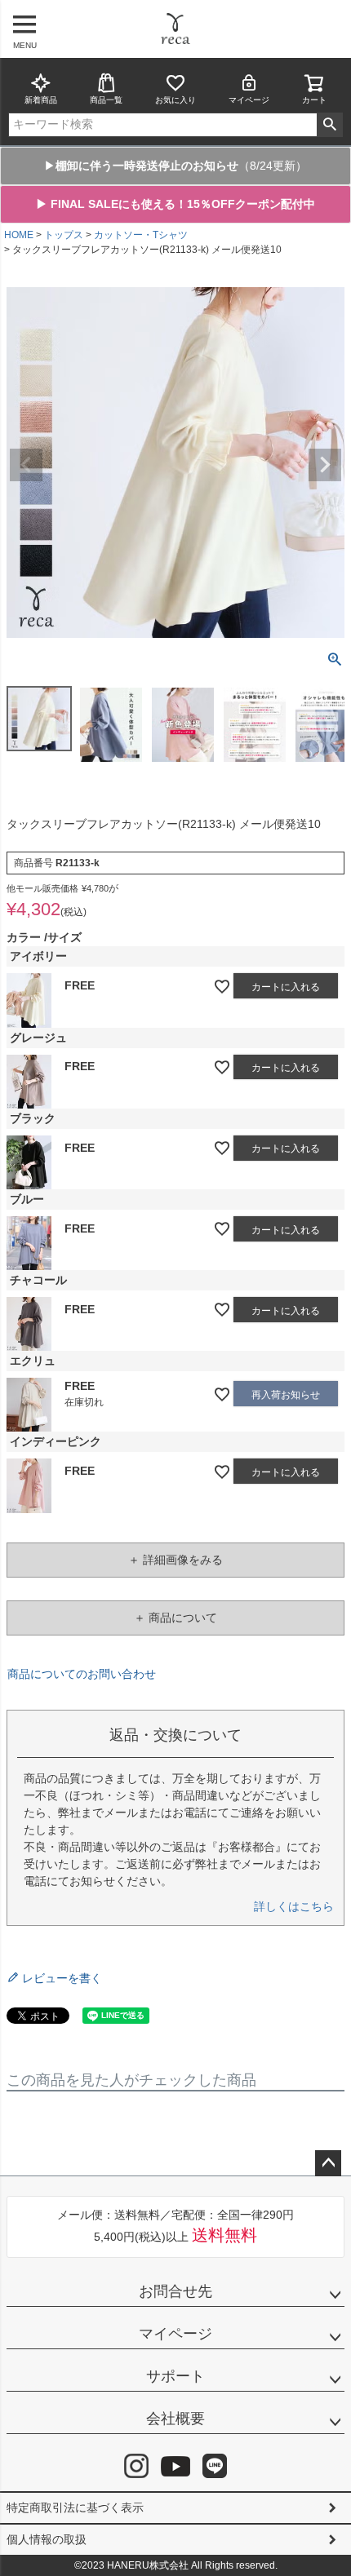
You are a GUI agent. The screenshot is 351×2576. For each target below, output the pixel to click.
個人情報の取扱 (47, 2539)
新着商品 (41, 100)
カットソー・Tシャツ (141, 235)
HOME (19, 235)
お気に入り (175, 100)
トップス (64, 235)
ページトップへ (328, 2163)
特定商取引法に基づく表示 (75, 2507)
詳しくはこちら (294, 1906)
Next (325, 465)
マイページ (249, 100)
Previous (26, 465)
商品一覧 (106, 100)
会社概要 (175, 2419)
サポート (175, 2376)
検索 (329, 125)
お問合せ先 (175, 2291)
